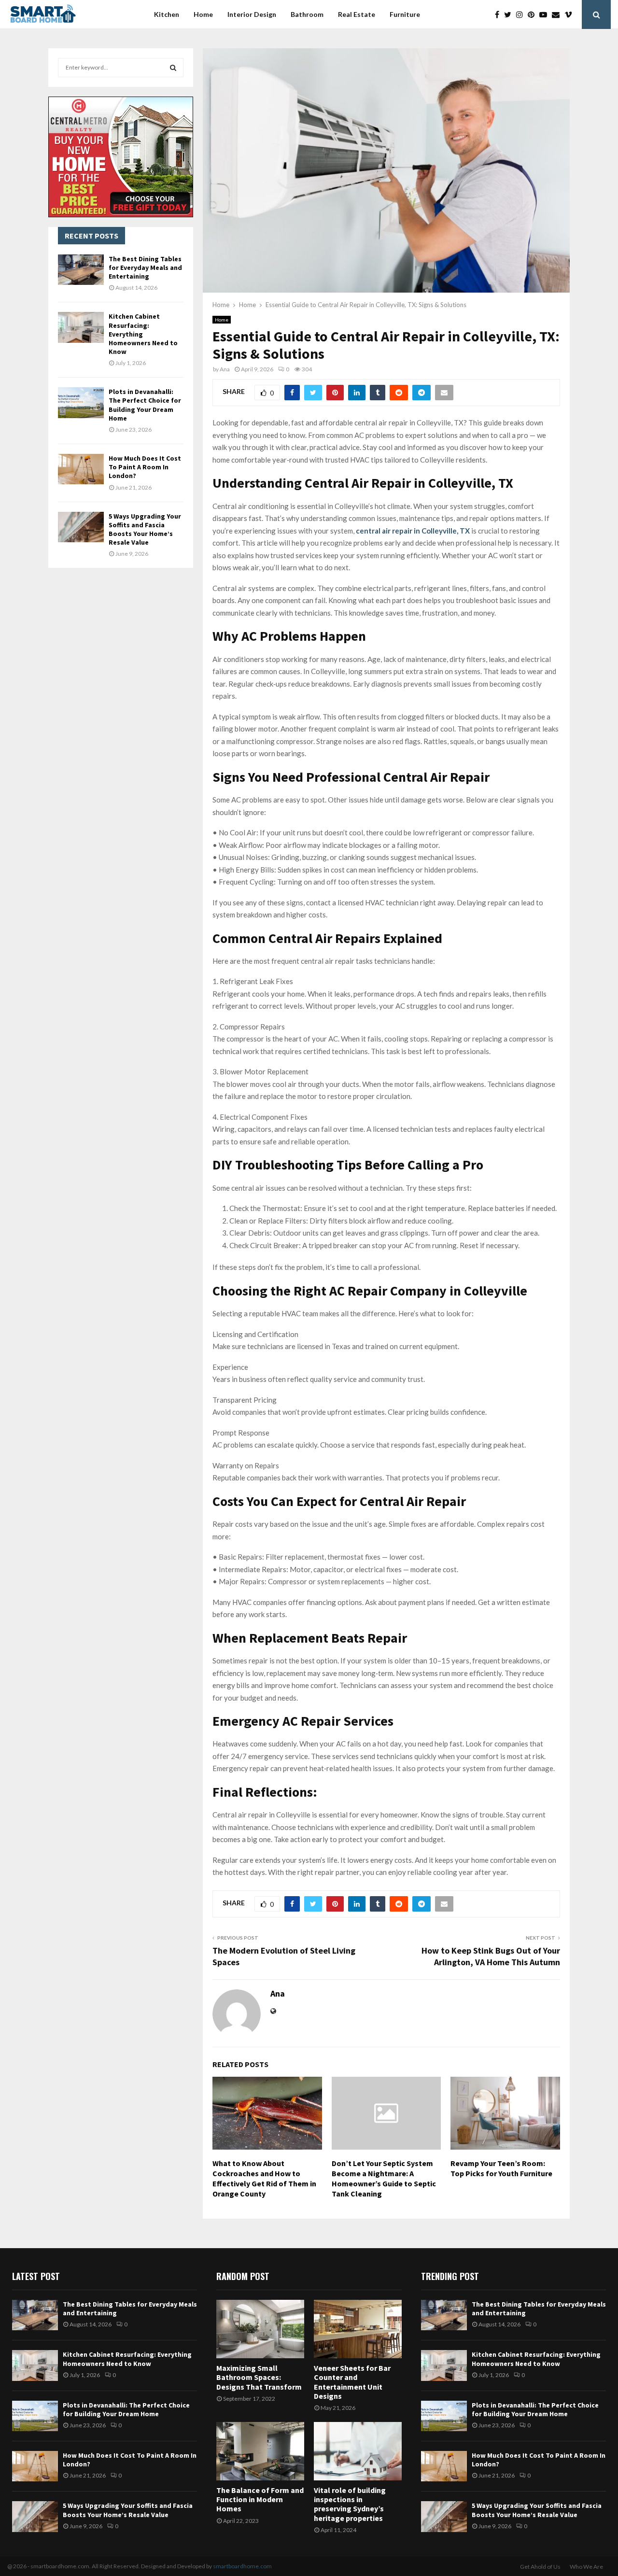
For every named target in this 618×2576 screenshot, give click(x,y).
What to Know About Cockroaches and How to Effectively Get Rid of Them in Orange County (264, 2178)
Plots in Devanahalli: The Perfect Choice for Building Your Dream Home (145, 405)
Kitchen (167, 14)
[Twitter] (510, 14)
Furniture (405, 14)
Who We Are (586, 2567)
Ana (225, 369)
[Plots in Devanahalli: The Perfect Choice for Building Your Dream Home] (81, 402)
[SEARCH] (173, 68)
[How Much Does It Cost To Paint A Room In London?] (81, 469)
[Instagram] (522, 14)
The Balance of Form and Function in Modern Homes (260, 2499)
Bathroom (307, 14)
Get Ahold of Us (540, 2567)
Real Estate (357, 14)
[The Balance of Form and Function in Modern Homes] (260, 2451)
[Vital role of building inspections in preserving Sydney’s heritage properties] (358, 2451)
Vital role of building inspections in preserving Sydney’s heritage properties (350, 2504)
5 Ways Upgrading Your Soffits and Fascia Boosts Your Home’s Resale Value (145, 529)
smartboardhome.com (242, 2566)
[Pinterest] (534, 14)
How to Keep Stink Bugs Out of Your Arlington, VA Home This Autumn (491, 1956)
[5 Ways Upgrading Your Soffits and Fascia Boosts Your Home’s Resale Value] (81, 527)
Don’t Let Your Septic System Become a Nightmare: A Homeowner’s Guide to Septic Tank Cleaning (384, 2178)
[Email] (558, 14)
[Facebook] (499, 14)
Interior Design (252, 14)
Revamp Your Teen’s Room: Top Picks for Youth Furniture (501, 2168)
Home (203, 14)
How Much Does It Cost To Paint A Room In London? (145, 467)
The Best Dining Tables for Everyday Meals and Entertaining (145, 267)
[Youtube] (546, 14)
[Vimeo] (571, 14)
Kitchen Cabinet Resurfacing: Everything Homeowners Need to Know (127, 2359)
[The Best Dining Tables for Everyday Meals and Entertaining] (81, 270)
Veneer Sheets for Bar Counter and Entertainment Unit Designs (352, 2382)
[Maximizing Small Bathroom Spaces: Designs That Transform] (260, 2329)
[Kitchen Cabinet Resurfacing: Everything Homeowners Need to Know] (81, 327)
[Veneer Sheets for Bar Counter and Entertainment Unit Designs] (358, 2329)
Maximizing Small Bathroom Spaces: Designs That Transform (259, 2377)
